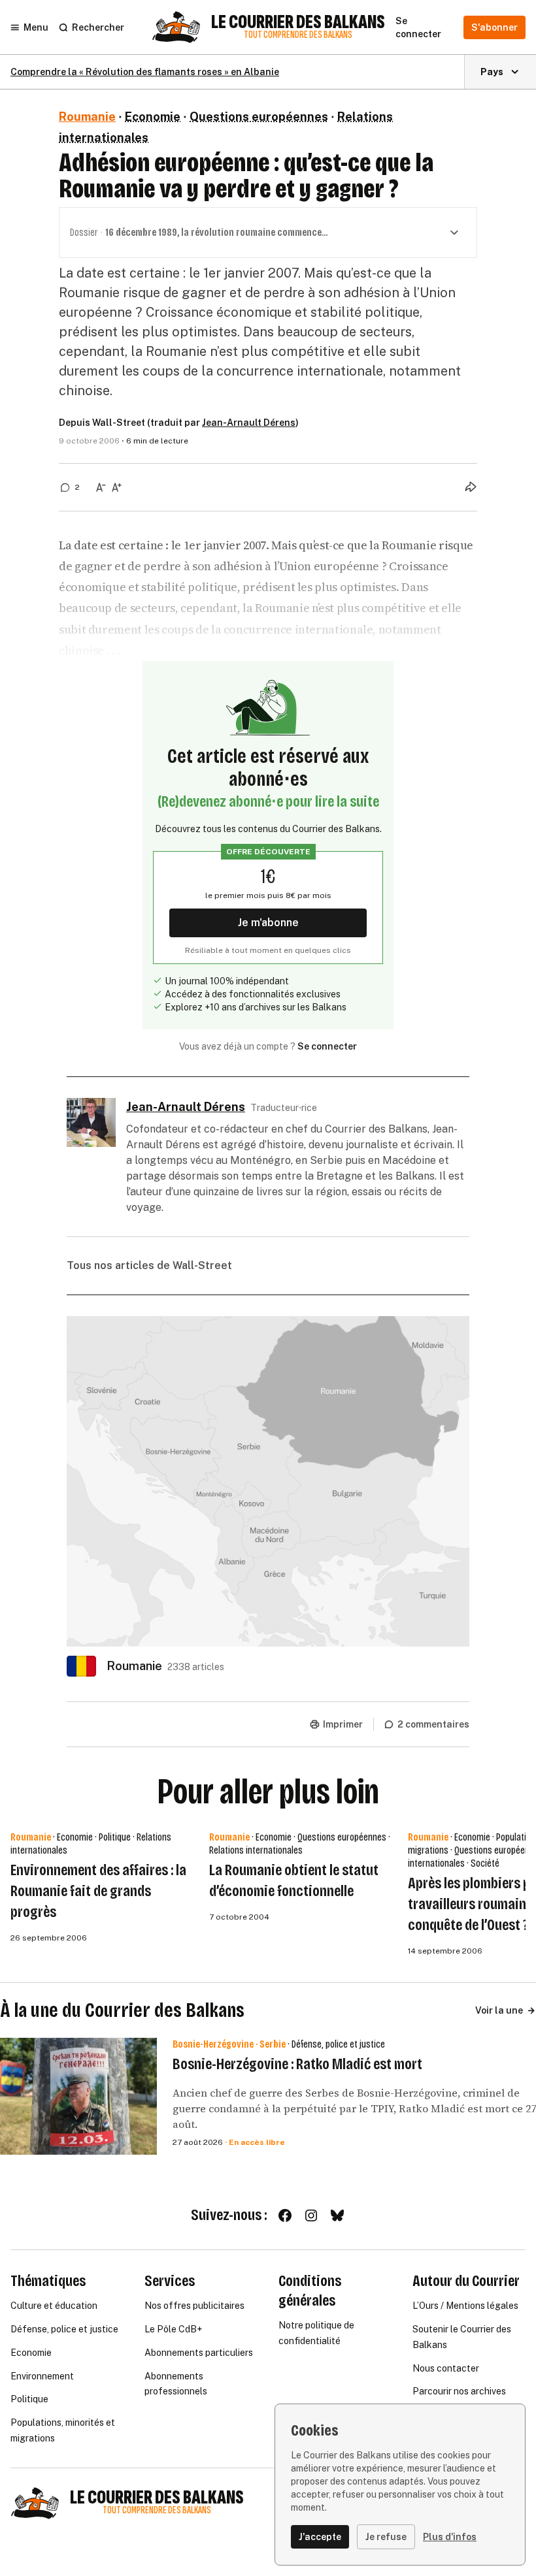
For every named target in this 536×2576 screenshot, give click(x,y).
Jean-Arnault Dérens (249, 423)
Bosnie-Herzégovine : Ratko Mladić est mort (297, 2064)
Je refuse (386, 2537)
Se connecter (327, 1046)
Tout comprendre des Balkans (298, 35)
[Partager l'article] (471, 487)
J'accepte (320, 2537)
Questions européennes (259, 117)
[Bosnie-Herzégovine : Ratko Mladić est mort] (78, 2097)
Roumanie (87, 117)
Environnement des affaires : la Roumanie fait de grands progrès (98, 1891)
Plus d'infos (450, 2537)
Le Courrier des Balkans (298, 22)
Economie (153, 117)
